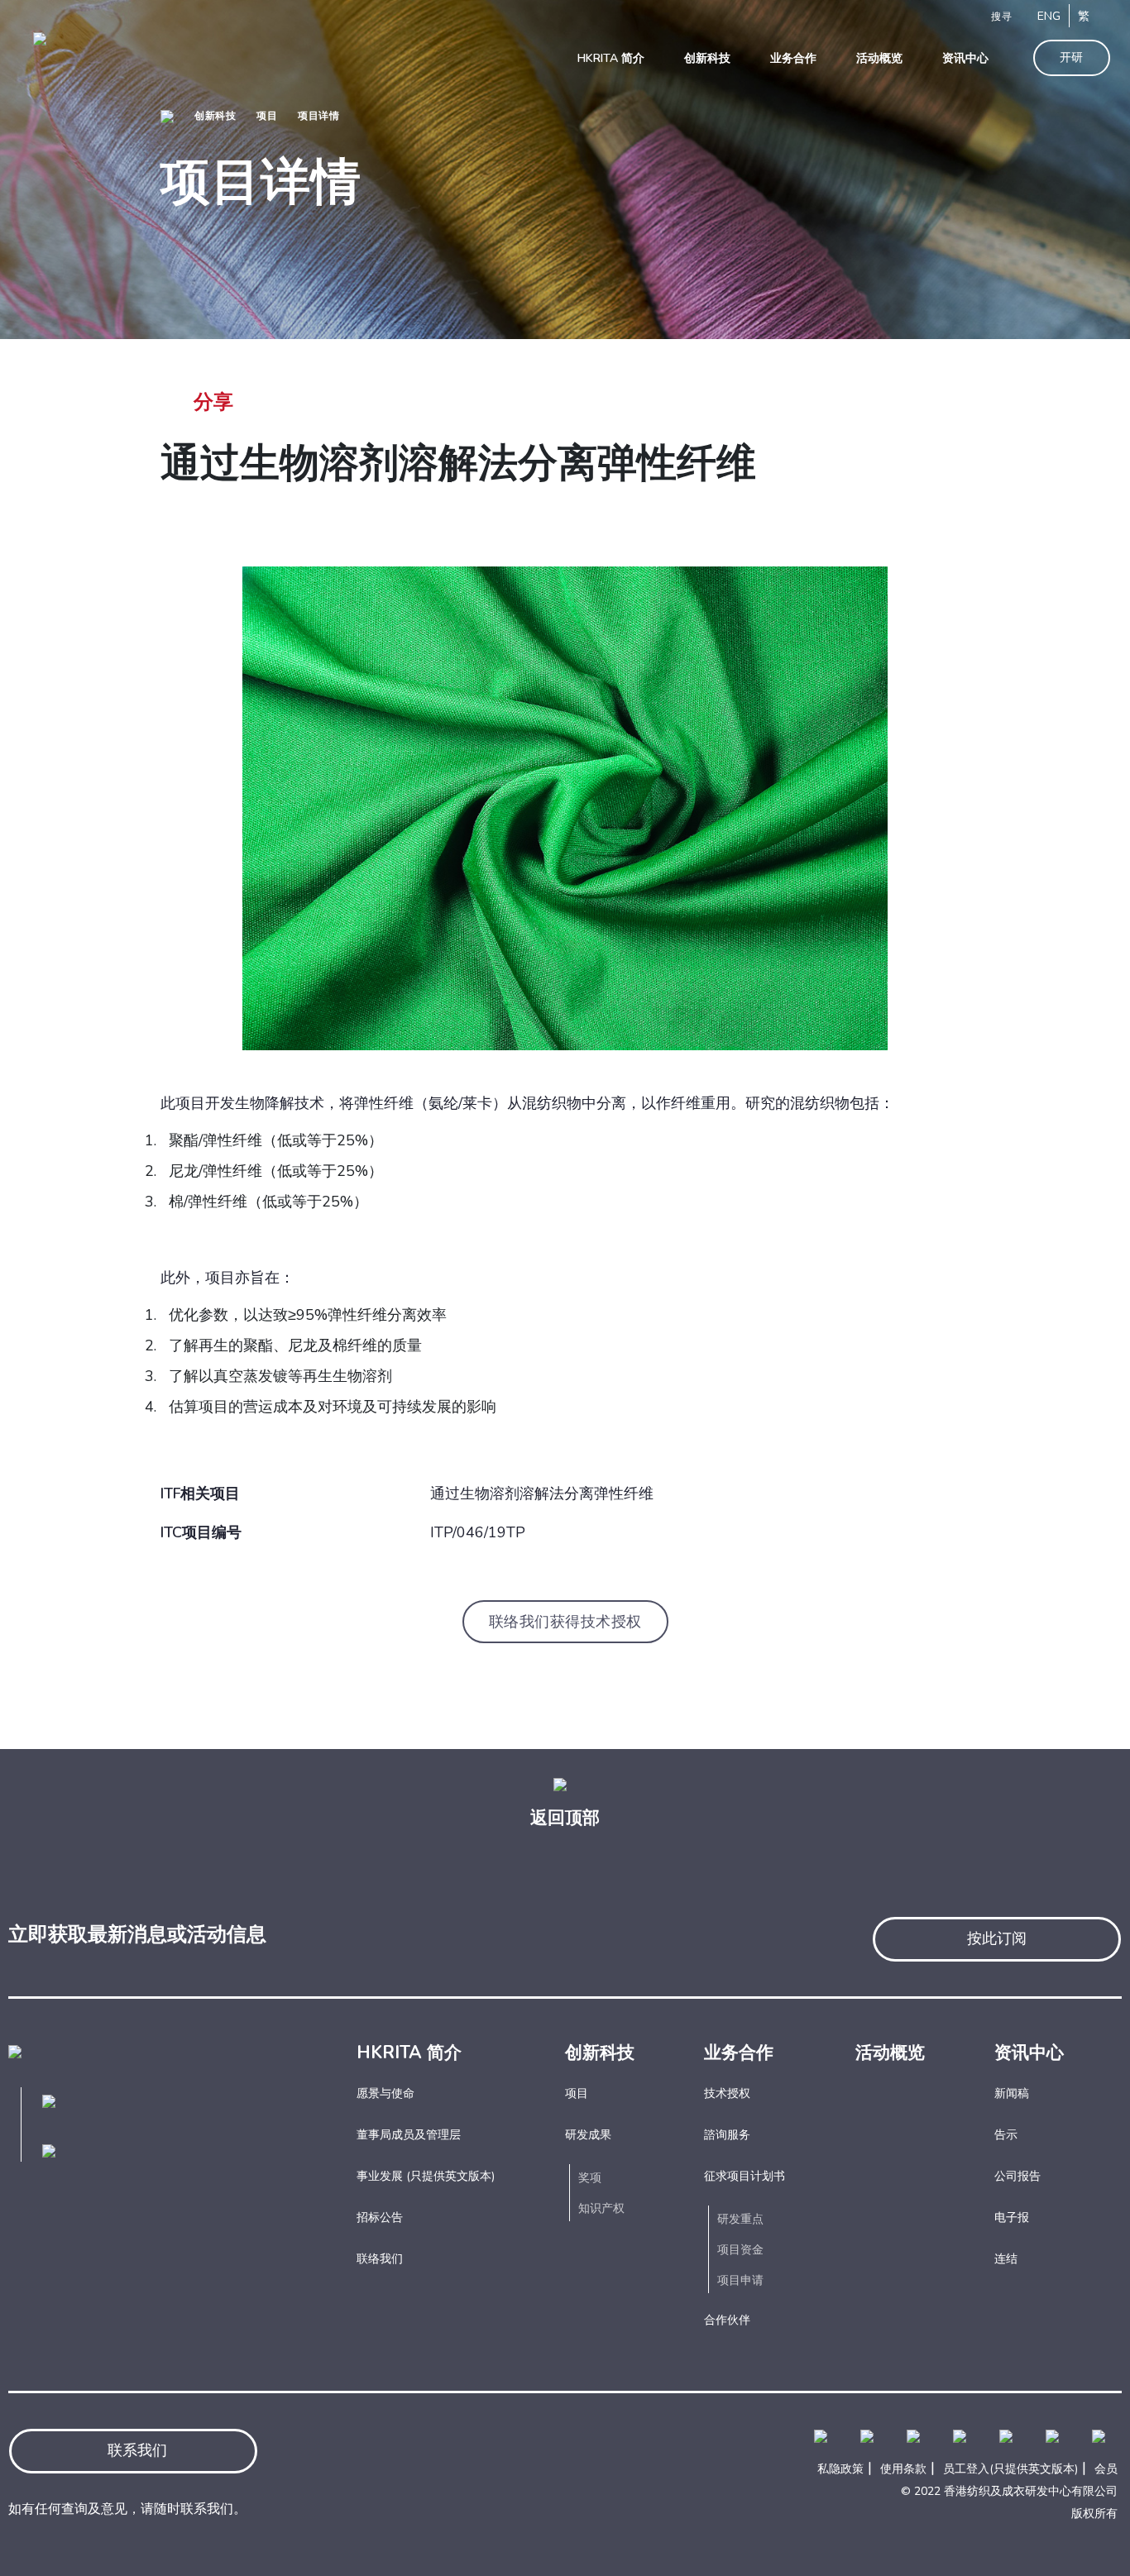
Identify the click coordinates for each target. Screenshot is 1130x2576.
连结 (1006, 2259)
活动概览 (890, 2053)
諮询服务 (727, 2135)
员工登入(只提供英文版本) (1010, 2469)
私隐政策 (840, 2469)
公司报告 (1017, 2176)
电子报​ (1012, 2218)
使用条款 (903, 2469)
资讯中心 (1029, 2053)
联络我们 (380, 2259)
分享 (213, 402)
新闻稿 (1012, 2093)
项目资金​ (740, 2250)
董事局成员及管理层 (409, 2135)
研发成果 (588, 2135)
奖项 (590, 2178)
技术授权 (727, 2093)
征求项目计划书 (745, 2176)
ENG (1049, 16)
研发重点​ (740, 2219)
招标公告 (380, 2218)
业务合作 (739, 2053)
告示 (1006, 2135)
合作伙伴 (727, 2320)
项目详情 (318, 116)
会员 (1106, 2469)
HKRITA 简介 (409, 2053)
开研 (1072, 57)
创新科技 (215, 116)
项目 (267, 116)
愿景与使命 (385, 2093)
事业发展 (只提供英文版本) (426, 2176)
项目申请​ (740, 2280)
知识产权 (601, 2208)
